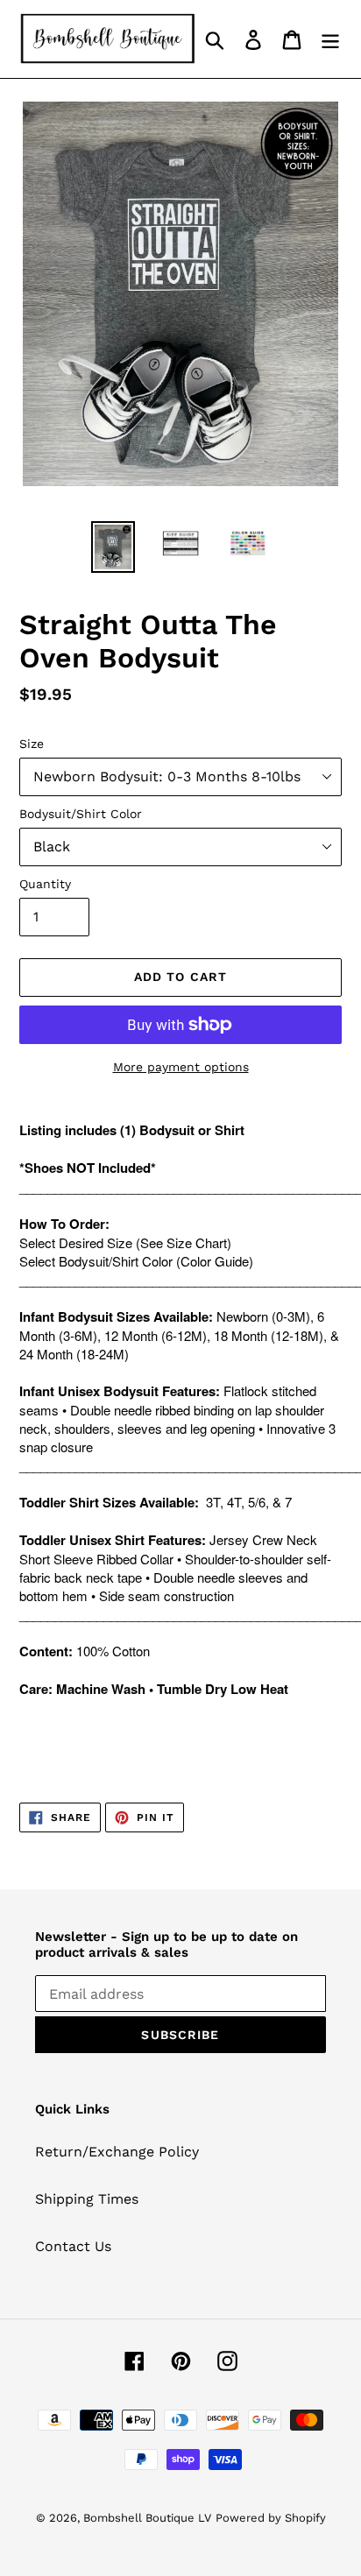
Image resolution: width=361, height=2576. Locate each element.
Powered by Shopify (271, 2518)
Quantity (45, 884)
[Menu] (330, 39)
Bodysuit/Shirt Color (81, 814)
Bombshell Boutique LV (147, 2518)
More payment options (181, 1067)
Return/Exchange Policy (117, 2152)
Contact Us (73, 2246)
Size (32, 744)
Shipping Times (87, 2199)
